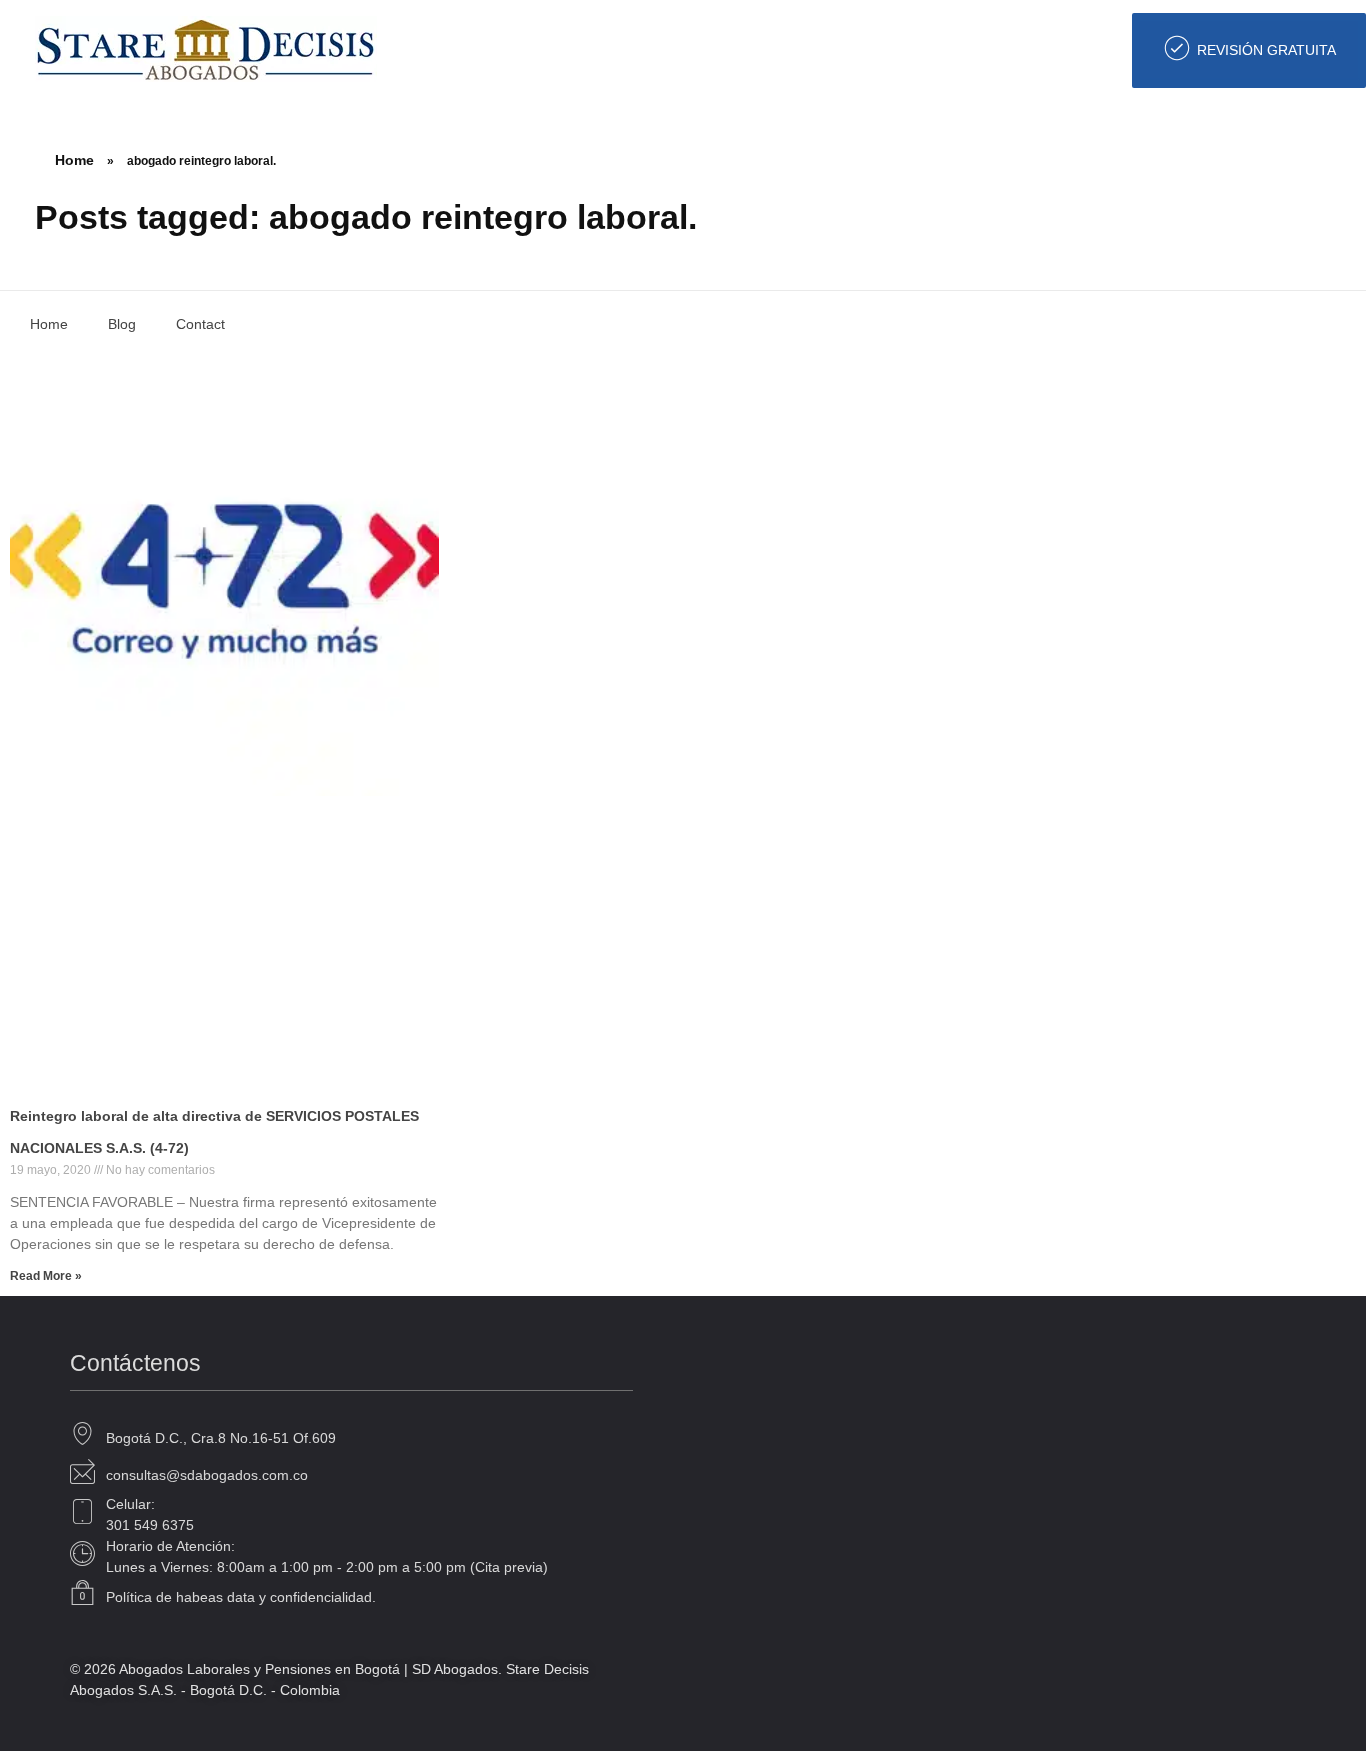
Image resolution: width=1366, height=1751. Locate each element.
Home (74, 160)
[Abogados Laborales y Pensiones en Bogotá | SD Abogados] (206, 49)
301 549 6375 (150, 1525)
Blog (122, 324)
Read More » (46, 1276)
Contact (200, 324)
